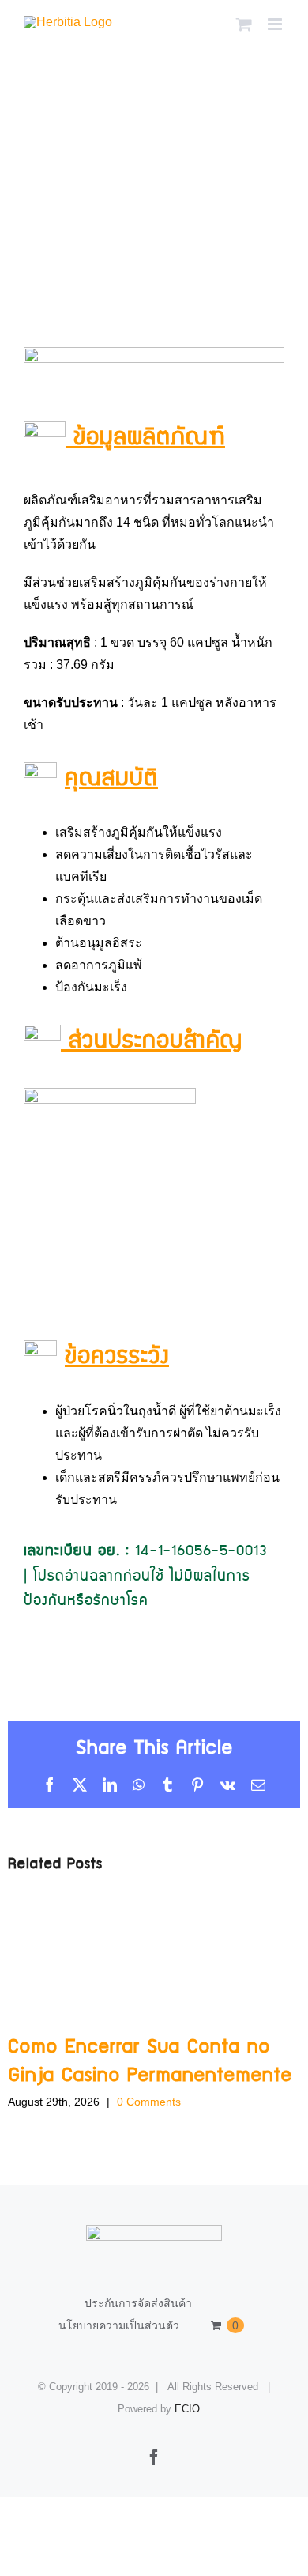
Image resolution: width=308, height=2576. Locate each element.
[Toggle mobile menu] (276, 24)
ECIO (187, 2409)
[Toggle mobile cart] (244, 24)
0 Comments (149, 2102)
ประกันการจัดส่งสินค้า (138, 2303)
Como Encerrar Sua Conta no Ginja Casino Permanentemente (150, 2061)
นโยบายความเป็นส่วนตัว (119, 2325)
